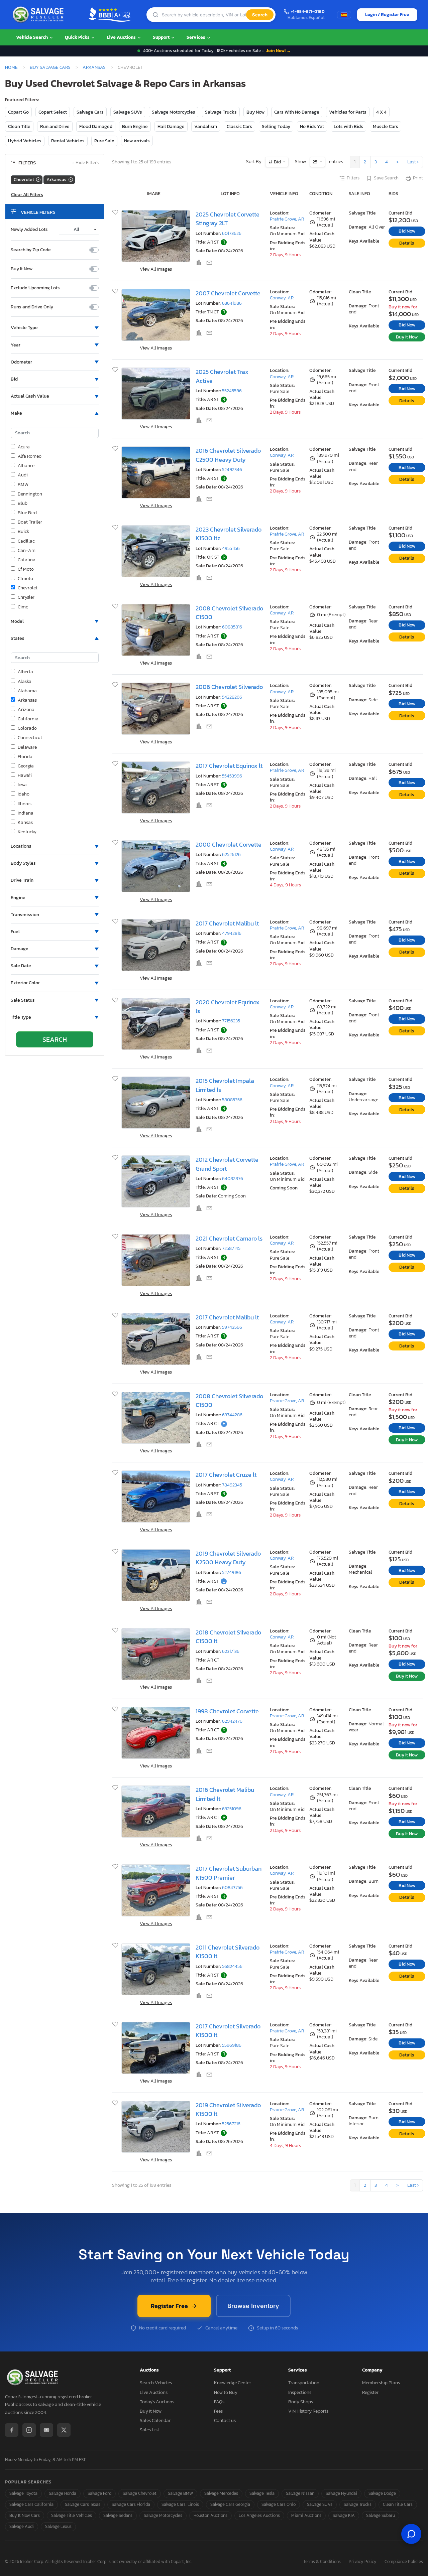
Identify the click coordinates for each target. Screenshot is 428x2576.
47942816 (232, 933)
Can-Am (27, 551)
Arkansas (94, 67)
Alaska (25, 682)
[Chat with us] (411, 2534)
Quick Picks (78, 37)
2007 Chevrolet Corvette (228, 293)
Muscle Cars (386, 126)
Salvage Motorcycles (174, 112)
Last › (413, 162)
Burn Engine (135, 126)
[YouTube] (46, 2430)
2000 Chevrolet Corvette (229, 845)
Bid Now (407, 231)
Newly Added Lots (29, 230)
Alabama (27, 691)
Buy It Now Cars (25, 2515)
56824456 (232, 1966)
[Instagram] (29, 2430)
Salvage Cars (90, 112)
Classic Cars (239, 126)
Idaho (24, 794)
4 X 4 (381, 112)
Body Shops (301, 2402)
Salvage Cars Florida (131, 2504)
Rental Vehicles (68, 141)
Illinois (25, 804)
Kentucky (27, 832)
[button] (55, 328)
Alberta (25, 672)
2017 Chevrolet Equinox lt (229, 766)
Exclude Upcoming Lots (35, 288)
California (28, 719)
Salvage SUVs (128, 112)
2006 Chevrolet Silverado (229, 687)
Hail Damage (171, 126)
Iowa (22, 785)
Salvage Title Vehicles (72, 2515)
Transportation (304, 2383)
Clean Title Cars (398, 2504)
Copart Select (53, 112)
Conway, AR (282, 298)
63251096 (232, 1809)
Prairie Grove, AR (287, 219)
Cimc (23, 607)
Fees (218, 2411)
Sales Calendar (155, 2420)
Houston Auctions (210, 2515)
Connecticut (30, 738)
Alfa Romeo (30, 456)
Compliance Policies (404, 2562)
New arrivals (137, 141)
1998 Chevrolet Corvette (227, 1711)
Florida (25, 757)
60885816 (232, 627)
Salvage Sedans (118, 2515)
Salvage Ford (99, 2493)
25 (315, 162)
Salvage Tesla (262, 2493)
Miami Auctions (306, 2515)
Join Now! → (279, 51)
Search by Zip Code (31, 250)
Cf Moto (26, 569)
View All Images (156, 269)
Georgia (26, 766)
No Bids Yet (312, 126)
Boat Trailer (30, 522)
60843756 (232, 1888)
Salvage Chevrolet (140, 2493)
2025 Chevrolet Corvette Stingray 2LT (228, 219)
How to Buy (226, 2392)
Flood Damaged (96, 126)
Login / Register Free (387, 15)
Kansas (25, 823)
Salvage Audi (22, 2526)
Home (11, 67)
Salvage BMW (180, 2493)
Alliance (26, 466)
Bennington (30, 494)
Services (196, 37)
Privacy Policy (363, 2562)
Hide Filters (85, 163)
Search (260, 15)
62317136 (231, 1651)
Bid (277, 162)
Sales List (149, 2430)
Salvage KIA (344, 2515)
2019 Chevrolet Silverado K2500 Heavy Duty (228, 1558)
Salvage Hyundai (341, 2493)
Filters (353, 178)
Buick (23, 532)
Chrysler (26, 597)
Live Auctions (122, 37)
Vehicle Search (32, 37)
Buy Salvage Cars (50, 67)
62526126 (231, 854)
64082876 (233, 1179)
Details (407, 243)
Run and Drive (55, 126)
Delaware (27, 747)
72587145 (231, 1248)
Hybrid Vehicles (25, 141)
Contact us (225, 2420)
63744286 (232, 1415)
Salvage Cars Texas (83, 2504)
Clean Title (19, 126)
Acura (24, 447)
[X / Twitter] (64, 2430)
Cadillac (26, 541)
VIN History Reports (308, 2411)
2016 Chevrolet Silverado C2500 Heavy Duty (228, 455)
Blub (23, 504)
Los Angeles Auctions (259, 2515)
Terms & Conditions (322, 2562)
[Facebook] (12, 2430)
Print (418, 178)
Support (162, 37)
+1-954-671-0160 (308, 12)
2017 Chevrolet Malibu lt (227, 923)
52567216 (231, 2124)
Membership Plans (381, 2383)
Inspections (300, 2392)
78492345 (232, 1485)
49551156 (231, 548)
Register (370, 2392)
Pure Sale (104, 141)
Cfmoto (25, 579)
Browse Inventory (253, 2306)
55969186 (232, 2045)
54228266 (232, 697)
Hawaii (25, 775)
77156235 (231, 1021)
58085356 (232, 1100)
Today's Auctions (157, 2402)
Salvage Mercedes (221, 2493)
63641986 (232, 303)
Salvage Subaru (381, 2515)
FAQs (219, 2402)
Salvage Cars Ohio (279, 2504)
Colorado (27, 728)
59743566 (232, 1327)
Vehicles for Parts (348, 112)
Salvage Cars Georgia (230, 2504)
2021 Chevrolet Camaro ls (229, 1239)
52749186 (232, 1572)
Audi (23, 475)
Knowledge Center (233, 2383)
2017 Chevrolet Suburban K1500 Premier (229, 1873)
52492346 (232, 470)
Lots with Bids (348, 126)
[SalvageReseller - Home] (39, 15)
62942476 (232, 1721)
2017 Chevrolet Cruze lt (226, 1475)
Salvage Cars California (31, 2504)
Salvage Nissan (300, 2493)
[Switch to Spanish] (344, 15)
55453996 (232, 776)
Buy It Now (22, 269)
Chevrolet (28, 588)
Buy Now (255, 112)
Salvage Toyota (23, 2493)
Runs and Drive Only (32, 307)
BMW (23, 485)
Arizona (26, 710)
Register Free (169, 2306)
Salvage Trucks (221, 112)
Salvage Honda (63, 2493)
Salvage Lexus (58, 2526)
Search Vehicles (156, 2383)
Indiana (26, 813)
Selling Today (276, 126)
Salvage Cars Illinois (180, 2504)
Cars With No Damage (297, 112)
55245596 (232, 391)
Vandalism (206, 126)
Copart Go (18, 112)
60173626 (232, 233)
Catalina (27, 560)
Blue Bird (27, 513)
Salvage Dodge (382, 2493)
